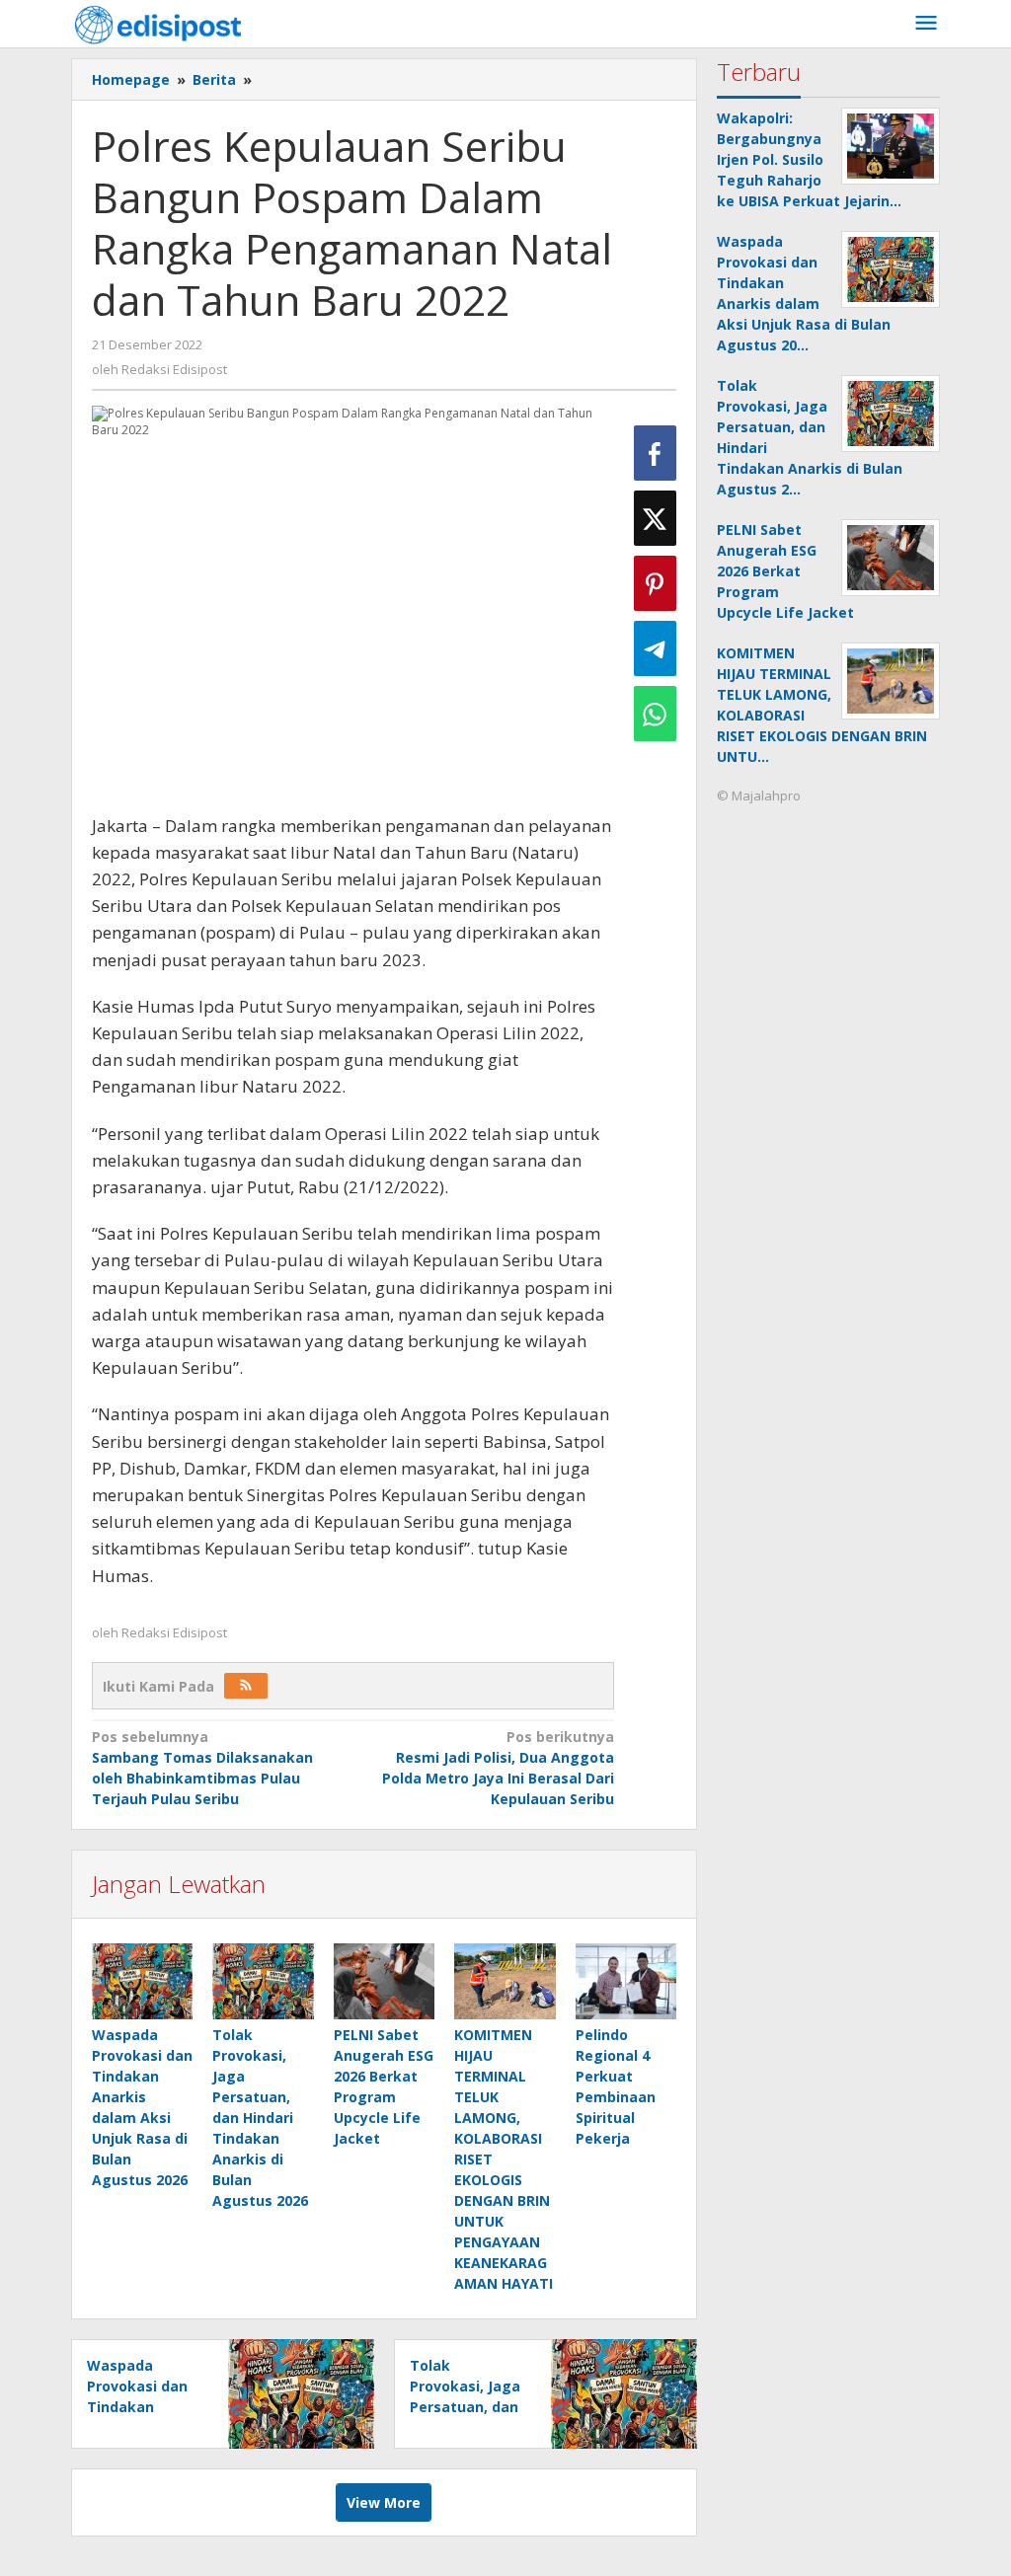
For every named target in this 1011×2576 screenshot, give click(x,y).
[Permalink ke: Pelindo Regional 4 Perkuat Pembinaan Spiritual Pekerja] (626, 1981)
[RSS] (246, 1686)
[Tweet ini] (655, 518)
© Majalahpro (759, 796)
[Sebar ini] (655, 453)
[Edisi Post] (158, 23)
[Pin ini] (655, 583)
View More (384, 2502)
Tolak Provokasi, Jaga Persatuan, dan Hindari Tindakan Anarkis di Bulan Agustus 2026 (260, 2118)
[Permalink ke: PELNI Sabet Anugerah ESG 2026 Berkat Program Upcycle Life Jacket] (384, 1981)
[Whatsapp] (655, 714)
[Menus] (926, 24)
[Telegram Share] (655, 648)
